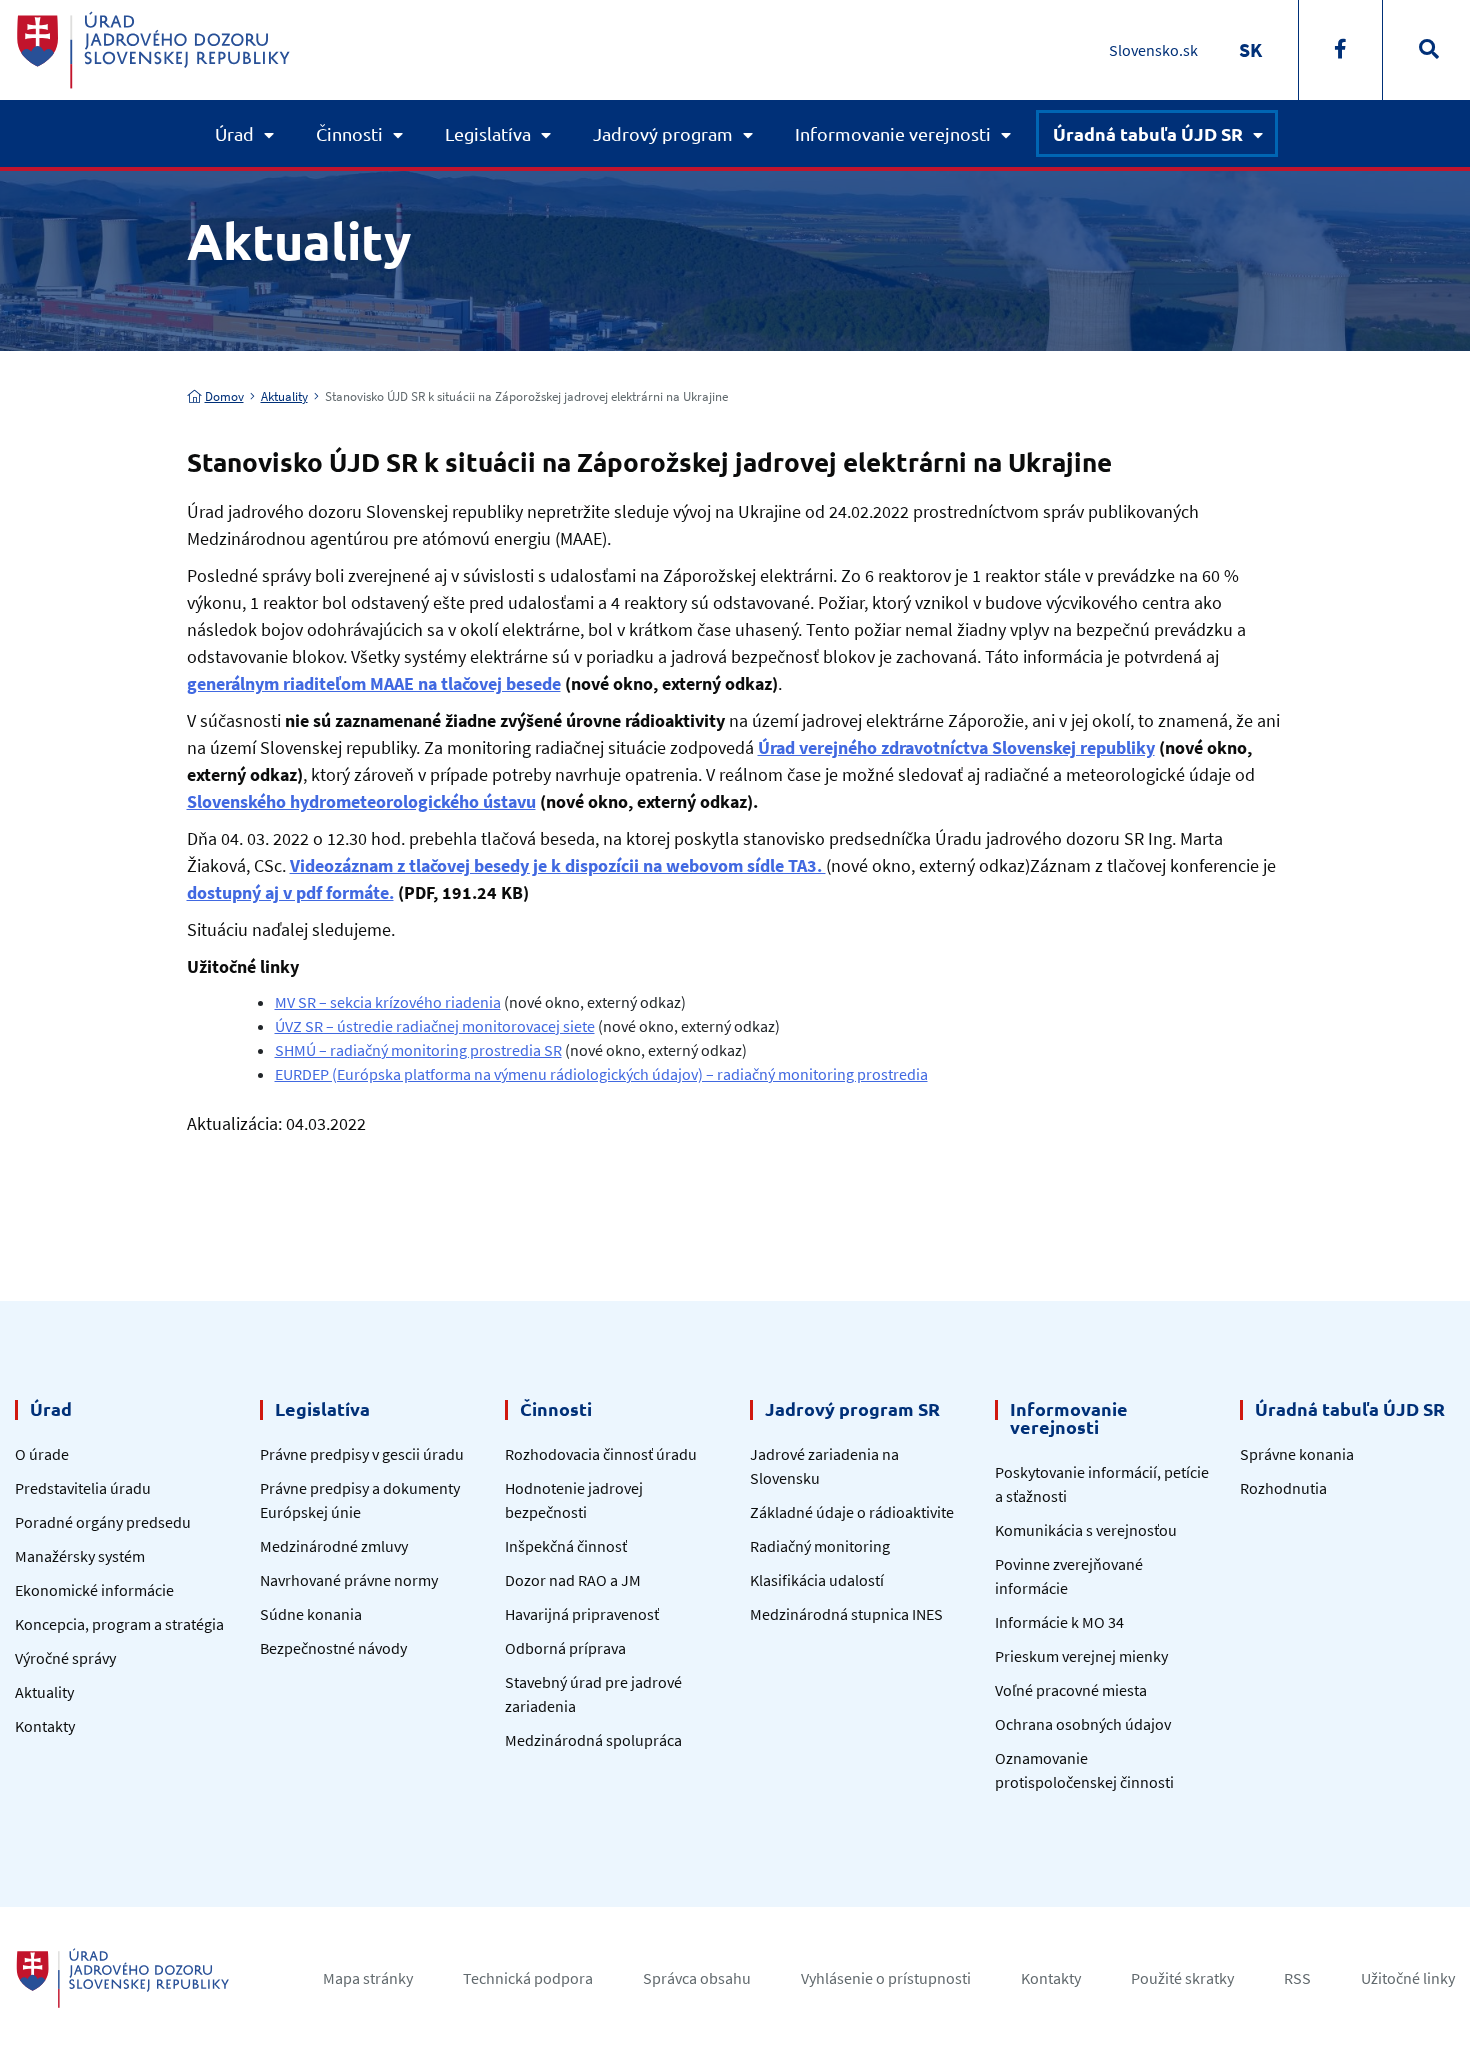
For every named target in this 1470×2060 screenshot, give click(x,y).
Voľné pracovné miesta (1071, 1690)
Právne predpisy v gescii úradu (362, 1454)
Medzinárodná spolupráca (593, 1740)
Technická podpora (528, 1978)
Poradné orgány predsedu (103, 1522)
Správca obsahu (697, 1978)
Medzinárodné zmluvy (334, 1546)
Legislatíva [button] (488, 133)
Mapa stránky (368, 1978)
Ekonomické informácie (94, 1590)
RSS (1297, 1978)
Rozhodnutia (1283, 1488)
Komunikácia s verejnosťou (1086, 1530)
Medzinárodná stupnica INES (846, 1614)
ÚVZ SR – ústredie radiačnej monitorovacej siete (435, 1026)
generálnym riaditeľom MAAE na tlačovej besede (374, 683)
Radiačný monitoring (820, 1546)
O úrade (42, 1454)
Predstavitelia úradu (83, 1488)
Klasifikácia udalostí (817, 1580)
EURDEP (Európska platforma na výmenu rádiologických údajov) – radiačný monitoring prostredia (601, 1074)
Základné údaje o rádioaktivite (852, 1512)
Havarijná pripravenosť (582, 1614)
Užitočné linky (1408, 1978)
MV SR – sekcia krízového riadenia (388, 1002)
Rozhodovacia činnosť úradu (601, 1454)
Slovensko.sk (1153, 50)
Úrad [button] (234, 133)
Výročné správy (65, 1658)
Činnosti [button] (349, 133)
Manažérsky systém (80, 1556)
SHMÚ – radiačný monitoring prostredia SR (418, 1050)
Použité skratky (1182, 1978)
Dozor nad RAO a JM (573, 1580)
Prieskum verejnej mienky (1081, 1656)
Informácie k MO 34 (1059, 1622)
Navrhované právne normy (349, 1580)
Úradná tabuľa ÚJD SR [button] (1148, 133)
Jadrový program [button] (663, 133)
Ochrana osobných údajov (1083, 1724)
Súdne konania (311, 1614)
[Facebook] (1340, 50)
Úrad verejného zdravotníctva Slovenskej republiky (956, 747)
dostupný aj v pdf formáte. (290, 892)
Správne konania (1297, 1454)
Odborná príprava (565, 1648)
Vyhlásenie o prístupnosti (886, 1978)
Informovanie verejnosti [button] (893, 133)
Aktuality (284, 396)
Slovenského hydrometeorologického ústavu (361, 801)
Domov (224, 396)
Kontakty (45, 1726)
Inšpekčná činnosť (566, 1546)
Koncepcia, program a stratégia (119, 1624)
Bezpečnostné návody (333, 1648)
